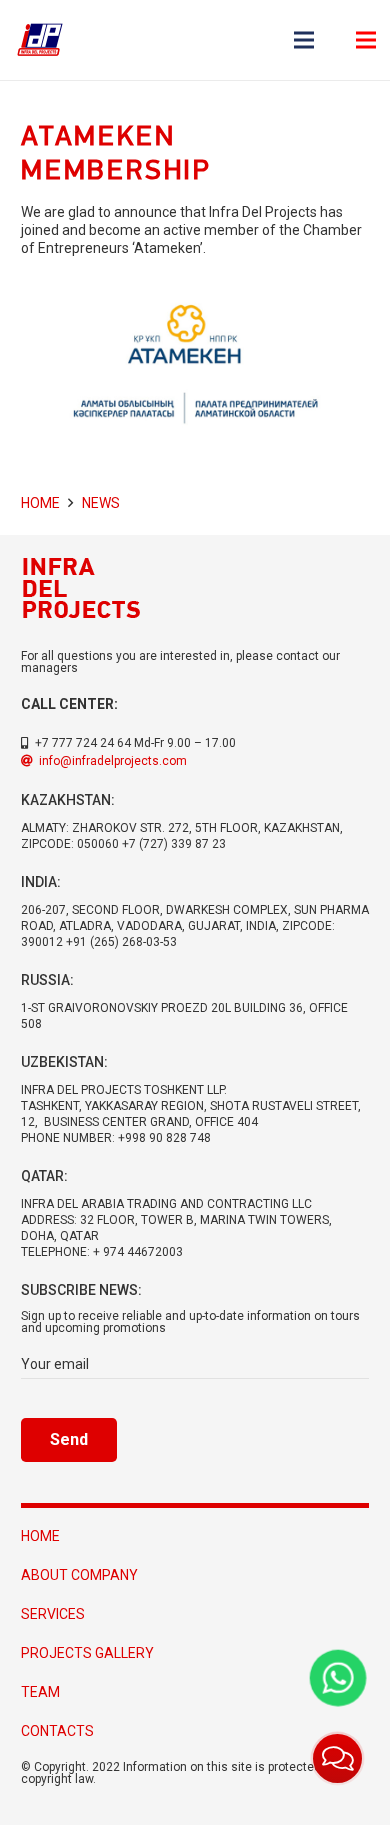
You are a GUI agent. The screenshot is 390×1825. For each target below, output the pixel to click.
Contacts (57, 1731)
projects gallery (87, 1653)
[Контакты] (337, 1758)
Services (53, 1614)
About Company (79, 1575)
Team (40, 1692)
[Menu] (304, 40)
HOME (40, 1536)
